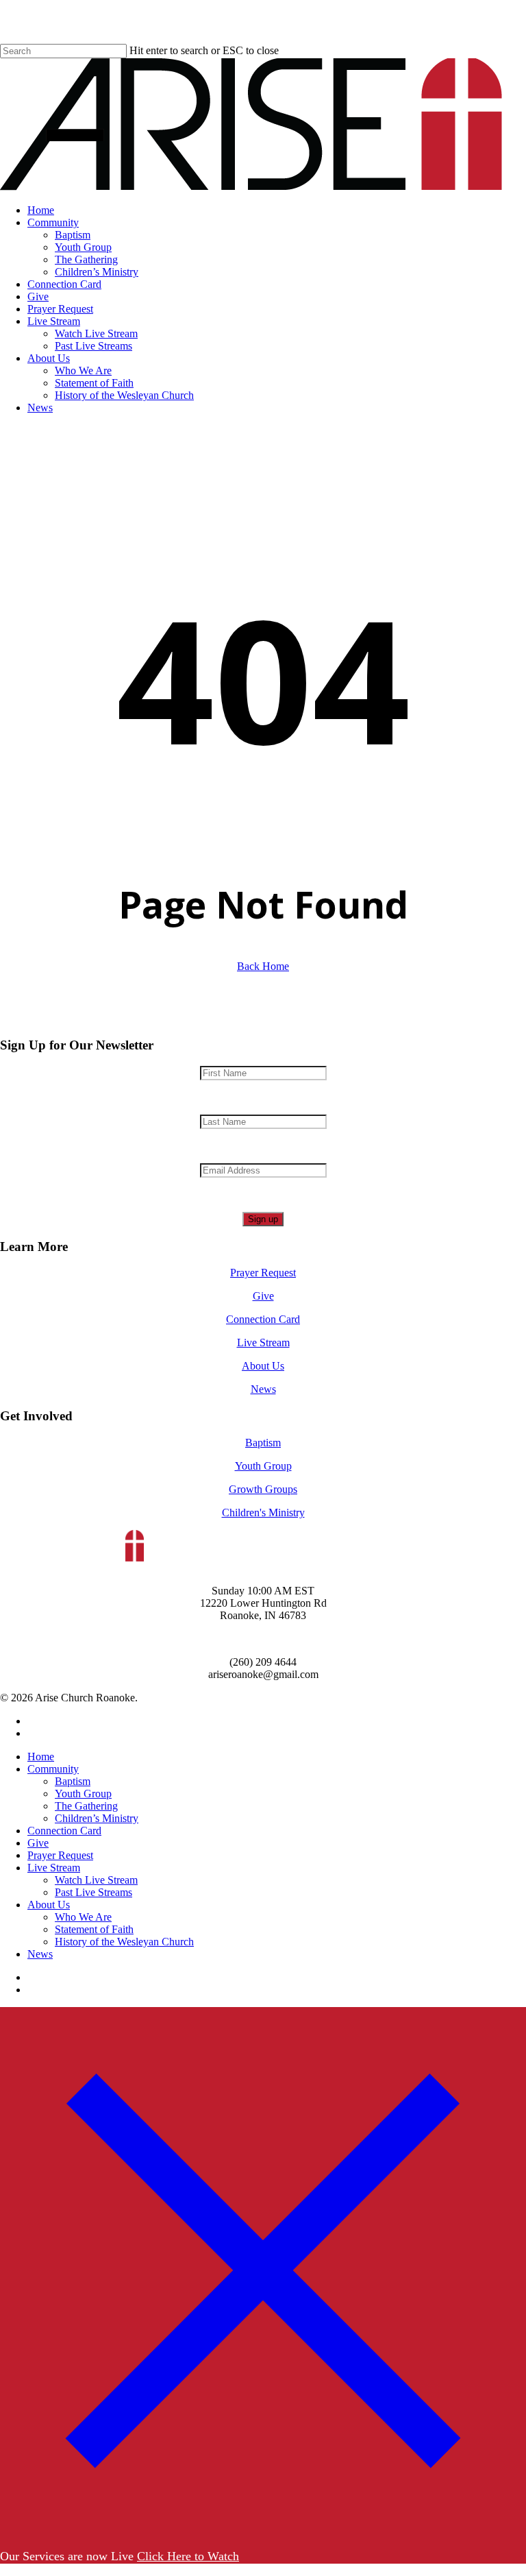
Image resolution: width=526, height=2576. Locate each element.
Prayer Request (263, 1273)
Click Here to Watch (188, 2556)
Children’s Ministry (97, 1818)
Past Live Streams (93, 1892)
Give (263, 1296)
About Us (263, 1366)
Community (53, 1769)
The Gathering (86, 1806)
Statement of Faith (94, 1929)
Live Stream (263, 1342)
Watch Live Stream (96, 1880)
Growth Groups (263, 1489)
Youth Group (263, 1466)
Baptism (263, 1443)
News (263, 1389)
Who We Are (83, 1917)
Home (41, 1757)
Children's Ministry (263, 1512)
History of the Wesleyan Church (124, 1942)
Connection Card (263, 1319)
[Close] (263, 2529)
